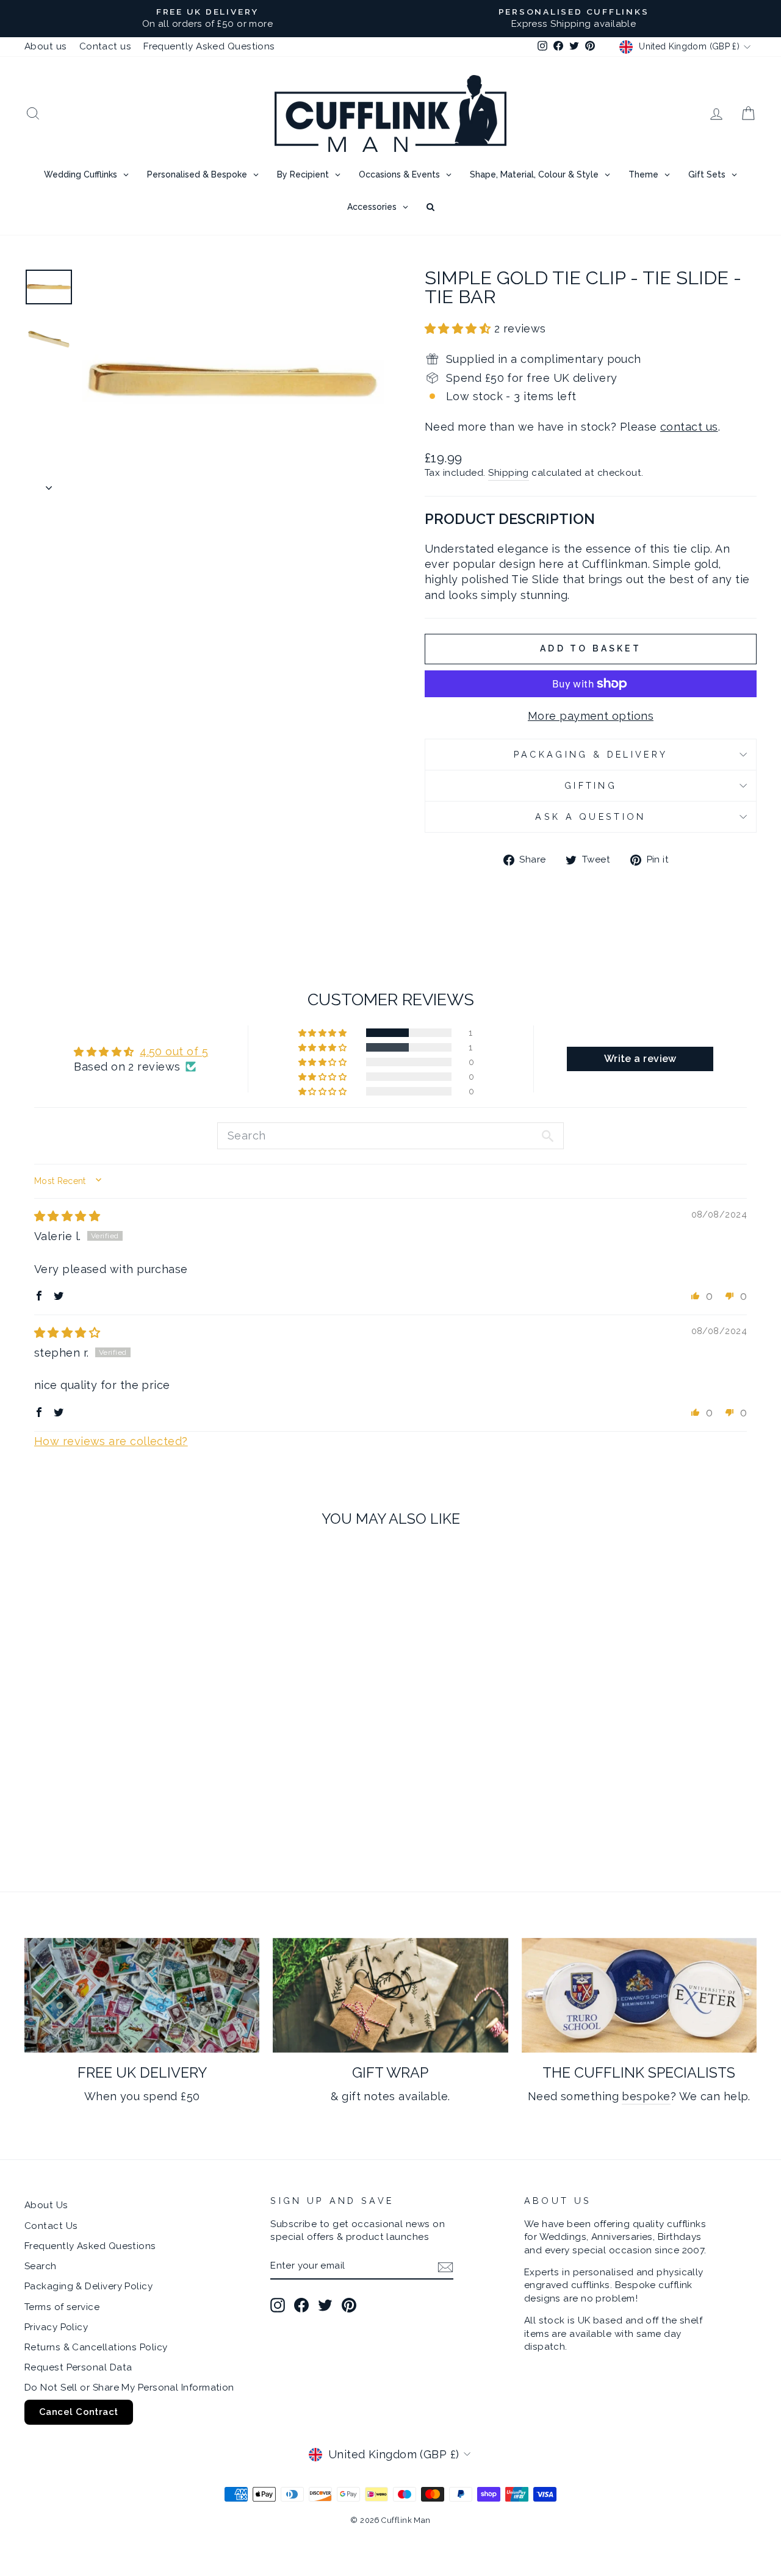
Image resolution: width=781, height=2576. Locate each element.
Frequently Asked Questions (209, 46)
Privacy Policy (56, 2327)
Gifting (591, 785)
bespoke (646, 2096)
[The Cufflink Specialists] (639, 1996)
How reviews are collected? (111, 1441)
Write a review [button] (640, 1059)
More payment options (591, 716)
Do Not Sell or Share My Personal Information (129, 2388)
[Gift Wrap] (390, 1996)
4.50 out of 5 (174, 1051)
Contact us (106, 46)
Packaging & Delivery (591, 754)
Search (41, 2266)
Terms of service (62, 2307)
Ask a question (590, 816)
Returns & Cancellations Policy (96, 2347)
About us (46, 46)
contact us (689, 427)
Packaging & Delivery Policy (88, 2286)
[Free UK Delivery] (142, 1996)
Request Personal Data (78, 2367)
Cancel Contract (79, 2412)
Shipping (509, 473)
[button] (459, 328)
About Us (46, 2205)
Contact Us (51, 2226)
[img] (67, 1216)
